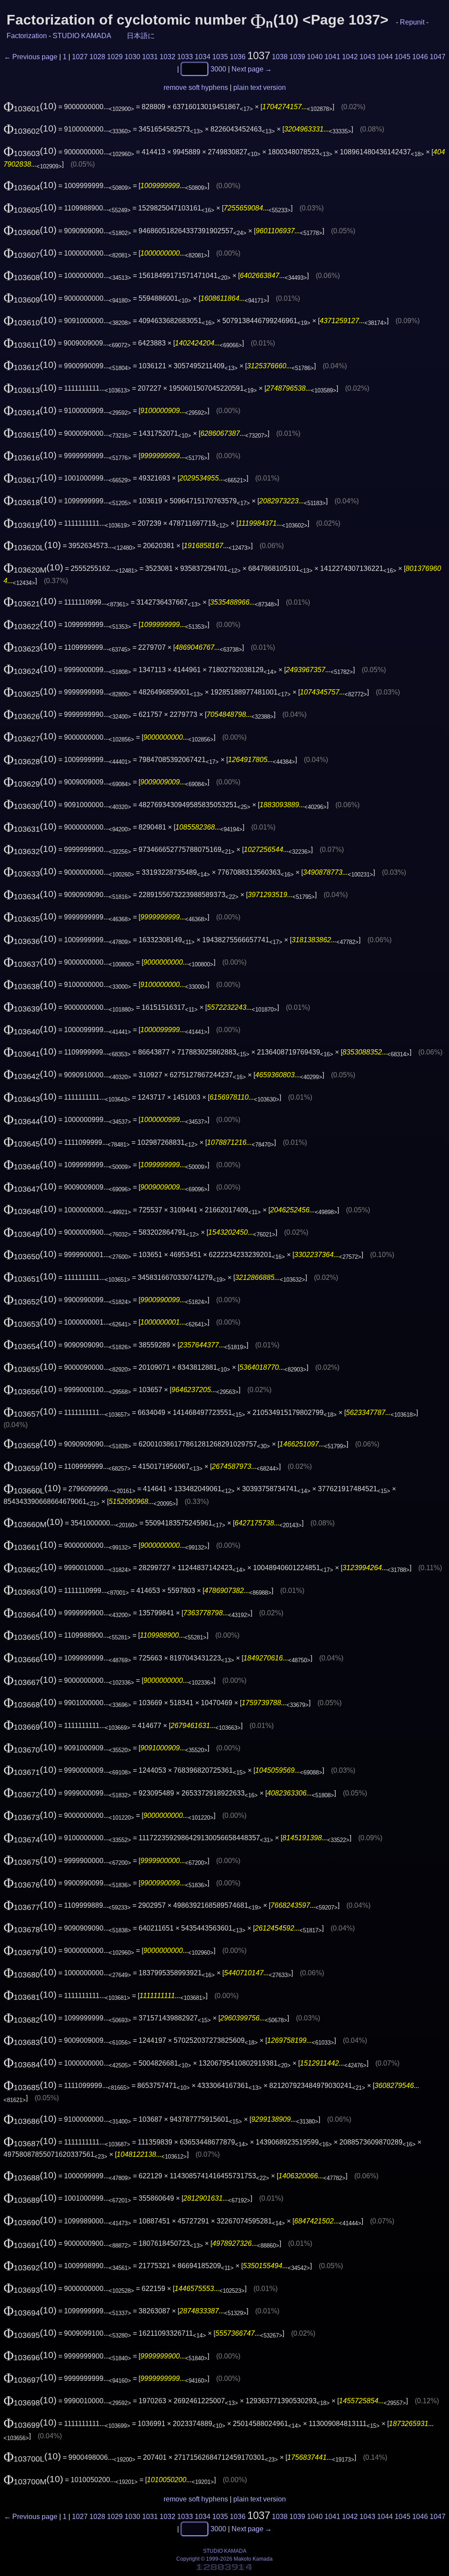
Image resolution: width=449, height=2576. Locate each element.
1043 (367, 57)
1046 (420, 57)
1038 (280, 57)
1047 (438, 57)
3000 (218, 69)
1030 (132, 57)
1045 (403, 57)
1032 (167, 57)
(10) (30, 106)
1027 (80, 57)
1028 (97, 57)
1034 (203, 57)
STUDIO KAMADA (82, 36)
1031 (150, 57)
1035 (220, 57)
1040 (315, 57)
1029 (115, 57)
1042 (350, 57)
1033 (185, 57)
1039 (297, 57)
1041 (332, 57)
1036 (238, 57)
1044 (385, 57)
